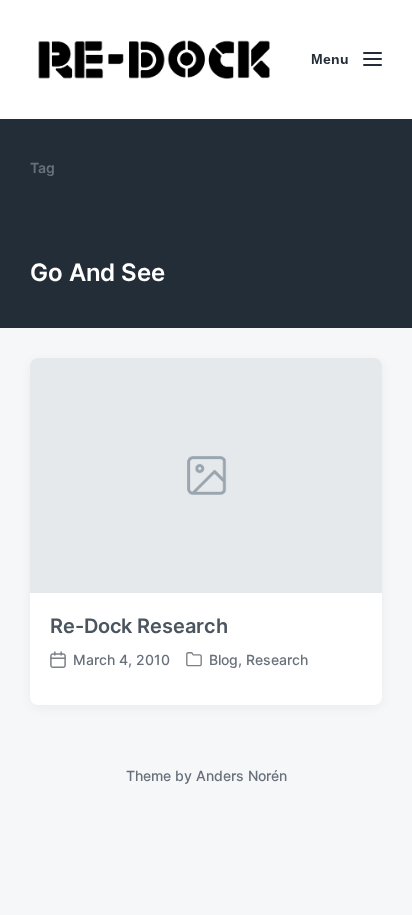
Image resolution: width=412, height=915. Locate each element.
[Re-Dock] (156, 59)
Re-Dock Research (138, 626)
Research (277, 659)
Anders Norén (241, 775)
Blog (223, 659)
